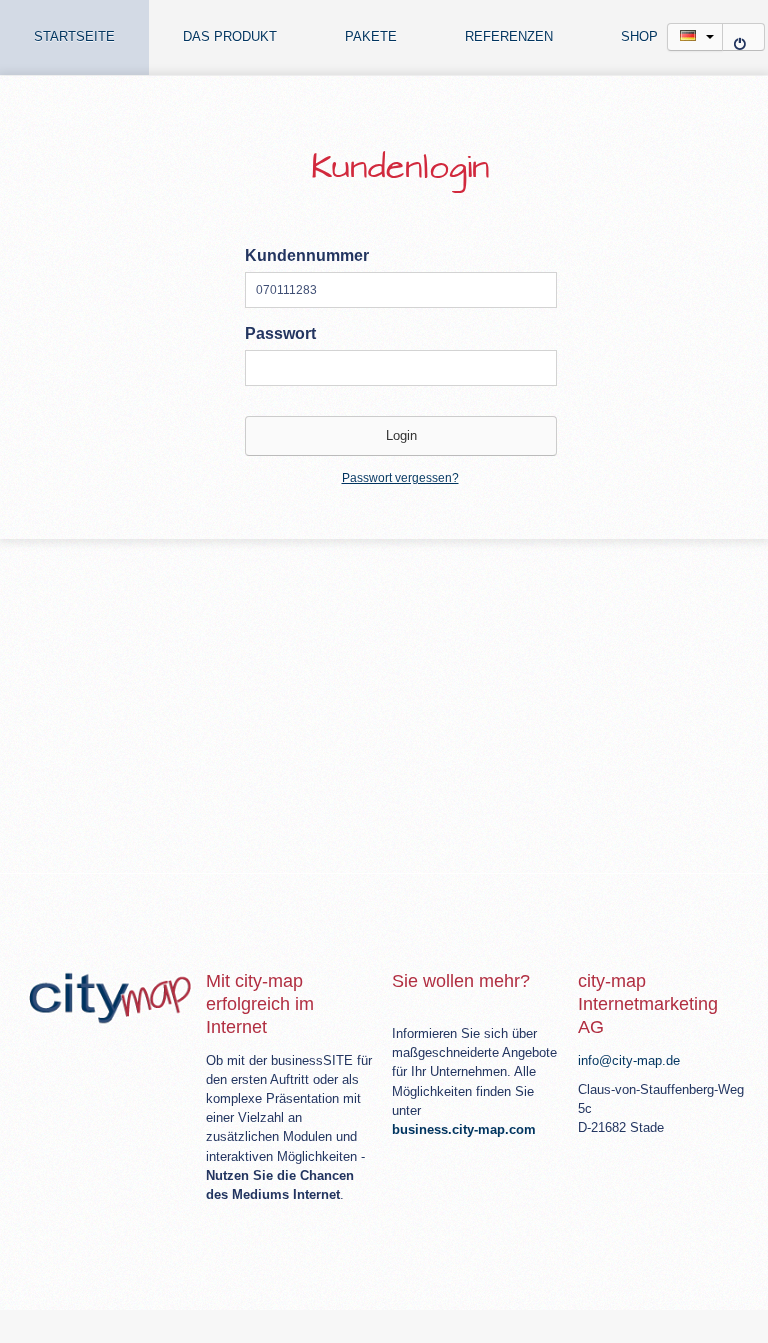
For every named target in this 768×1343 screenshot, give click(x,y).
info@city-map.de (629, 1060)
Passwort (280, 333)
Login (743, 37)
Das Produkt (230, 37)
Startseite (74, 37)
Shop (639, 37)
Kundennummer (307, 255)
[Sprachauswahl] (695, 37)
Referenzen (509, 37)
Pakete (371, 37)
